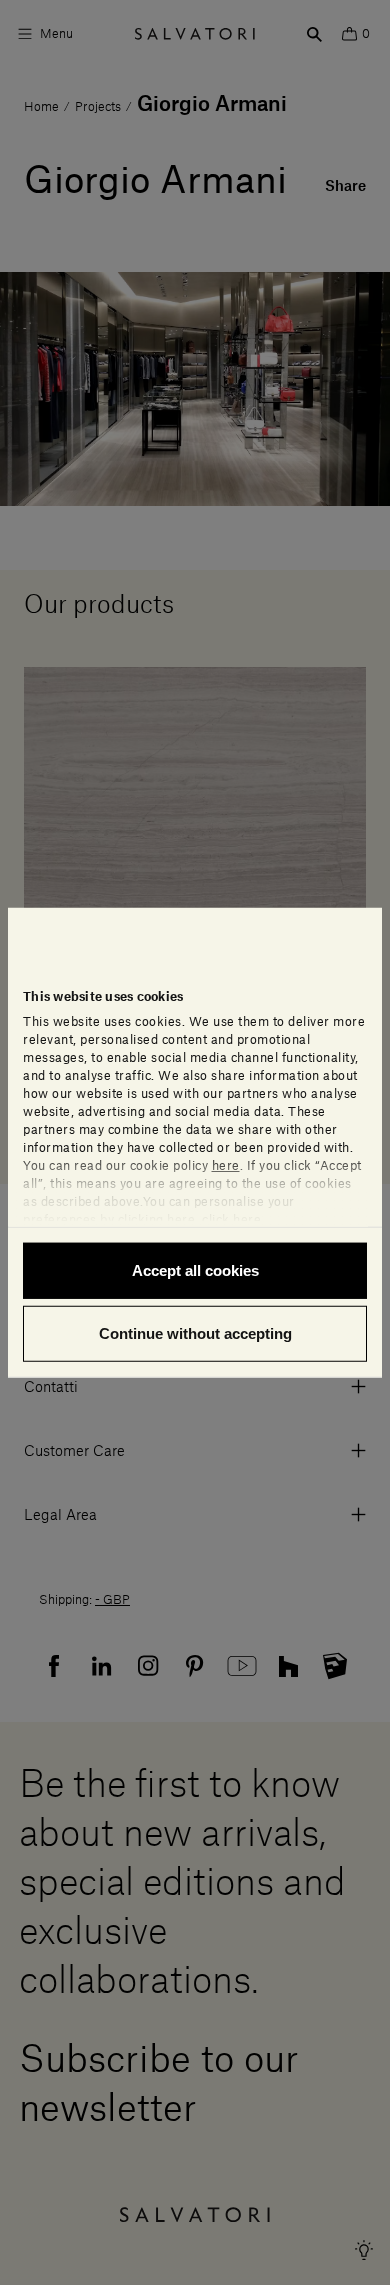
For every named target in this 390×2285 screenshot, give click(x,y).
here (226, 1165)
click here (231, 1219)
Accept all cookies (195, 1269)
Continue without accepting (195, 1333)
